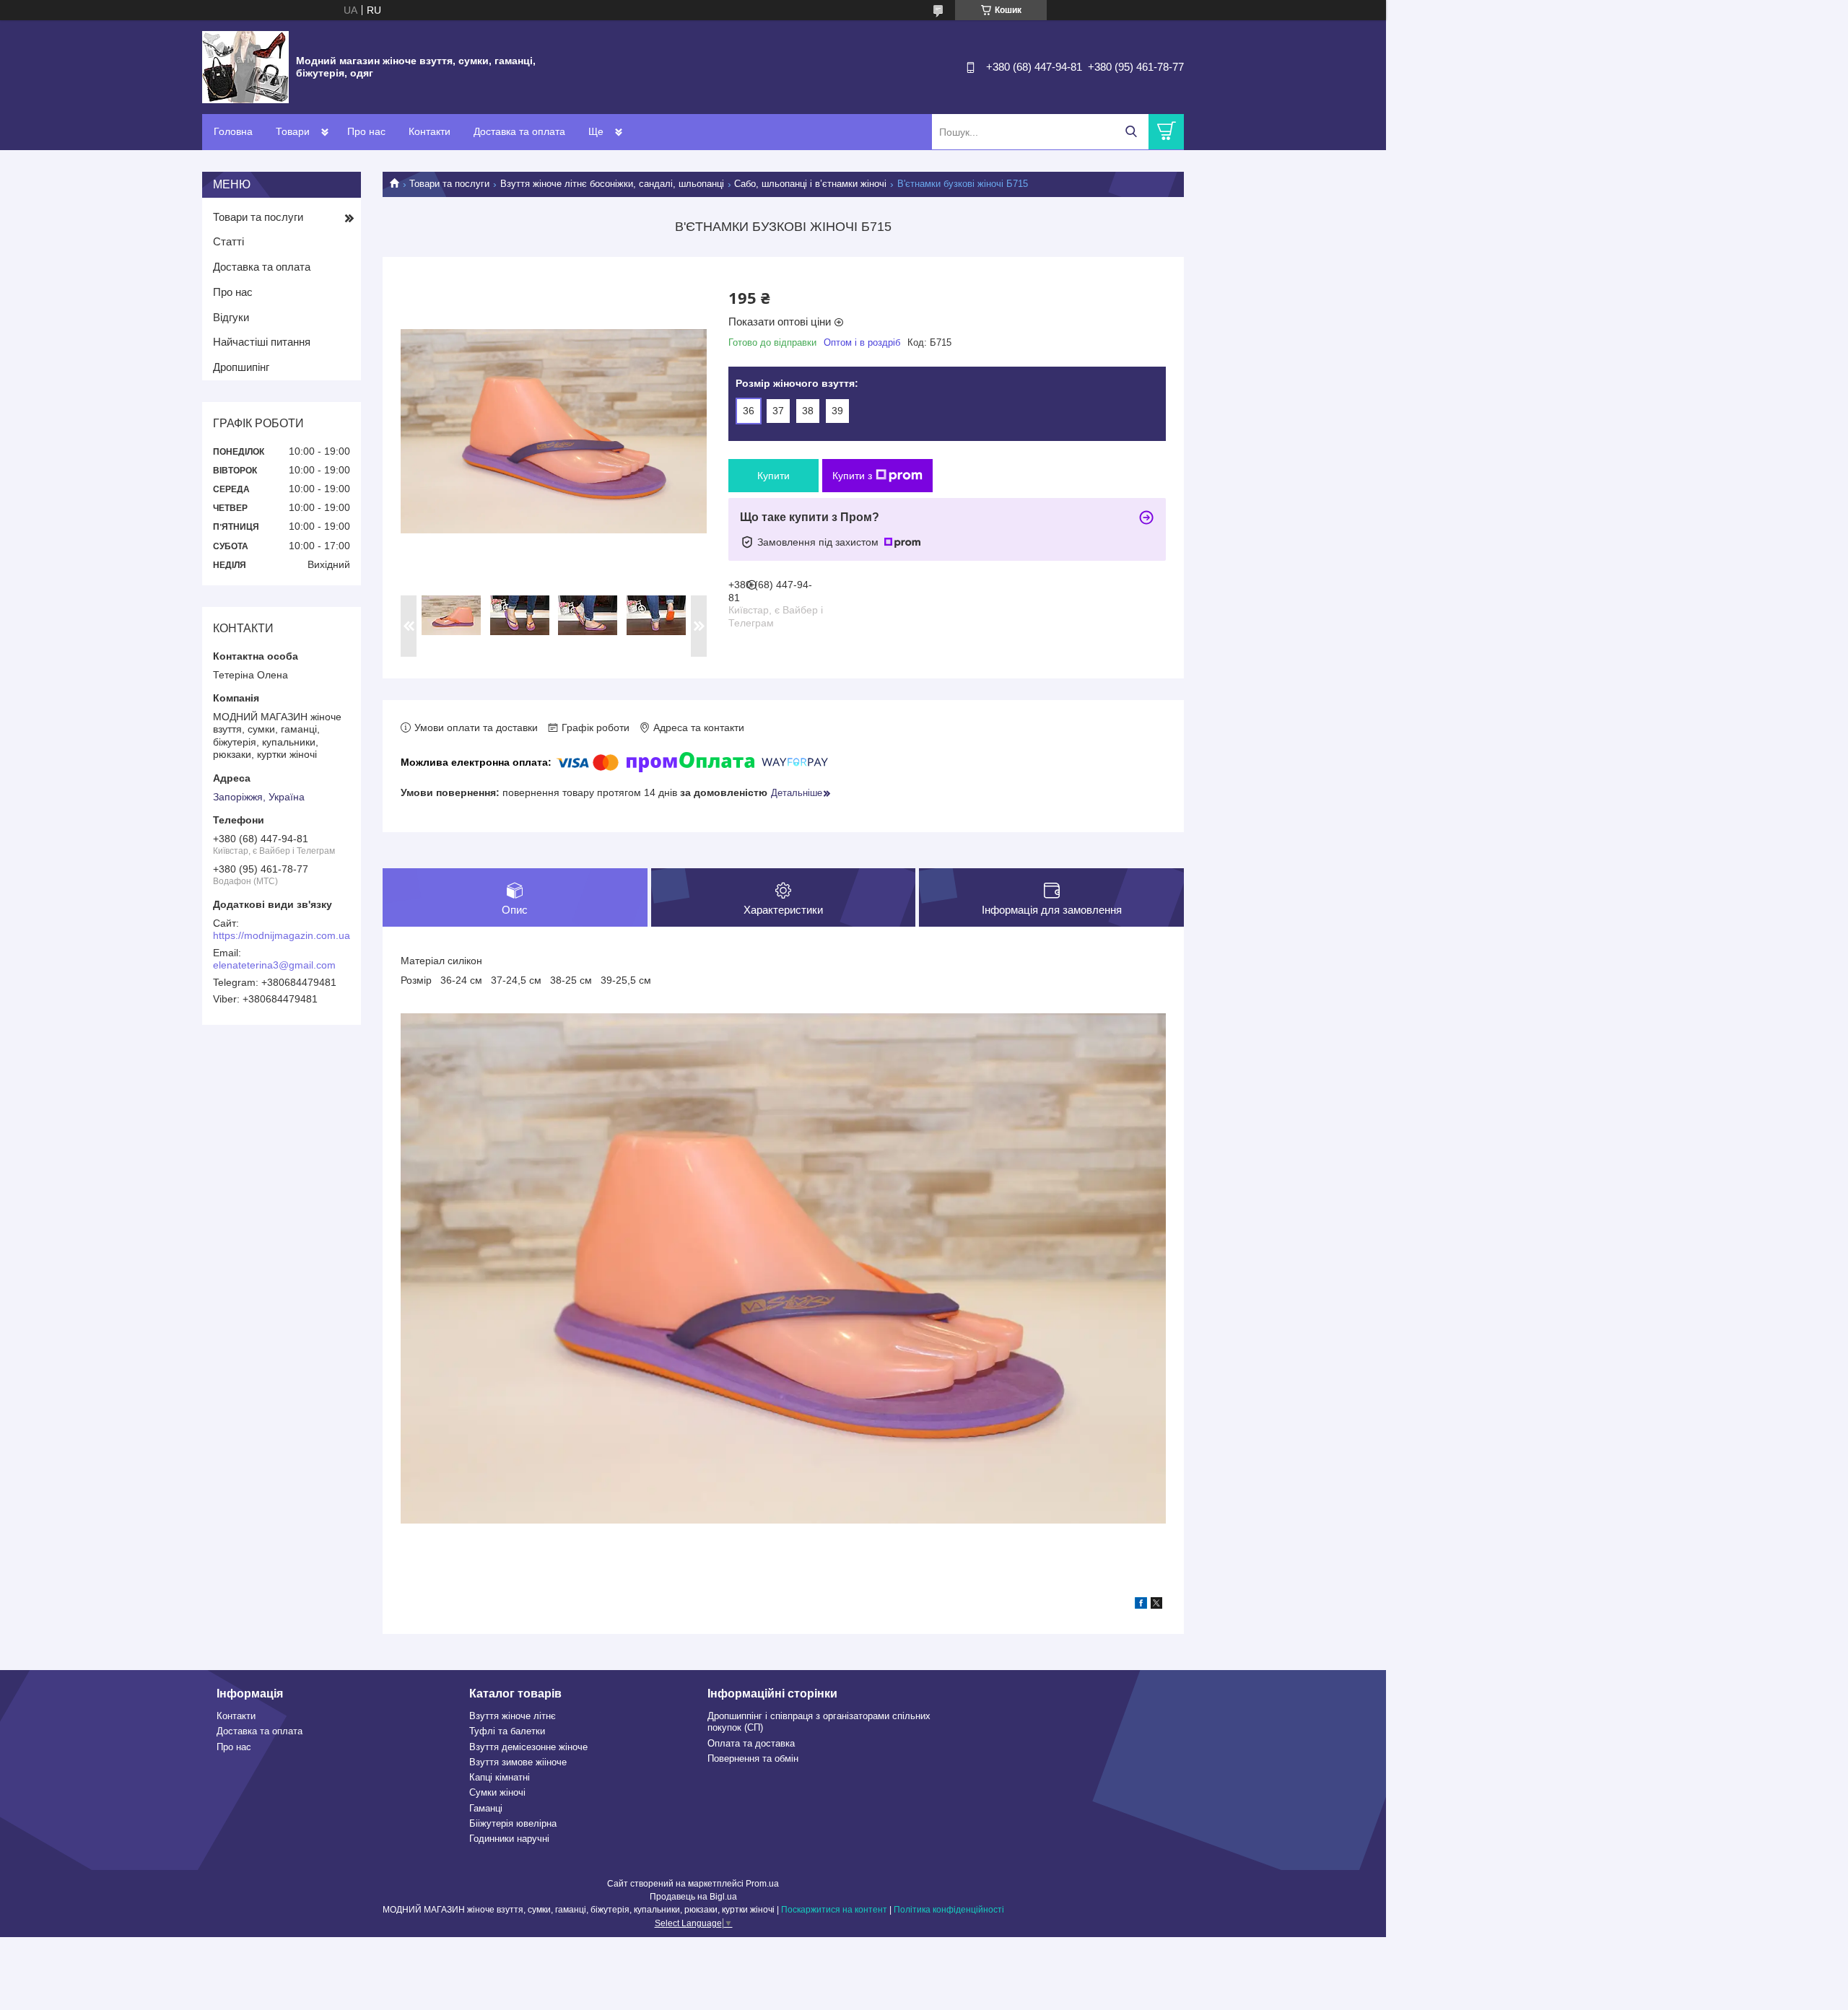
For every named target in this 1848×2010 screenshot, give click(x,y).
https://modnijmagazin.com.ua (282, 935)
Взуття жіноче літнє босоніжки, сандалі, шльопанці (612, 184)
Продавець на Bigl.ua (693, 1897)
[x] (1156, 1605)
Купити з (852, 476)
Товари (293, 131)
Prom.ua (762, 1884)
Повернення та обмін (753, 1758)
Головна (233, 131)
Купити (773, 476)
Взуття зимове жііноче (518, 1762)
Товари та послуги (449, 184)
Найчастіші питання (262, 342)
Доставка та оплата (519, 131)
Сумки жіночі (497, 1792)
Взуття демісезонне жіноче (528, 1747)
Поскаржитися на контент (834, 1910)
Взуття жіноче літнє (513, 1716)
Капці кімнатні (500, 1777)
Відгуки (231, 317)
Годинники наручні (509, 1839)
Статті (228, 241)
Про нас (366, 131)
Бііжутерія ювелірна (513, 1823)
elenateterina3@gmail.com (274, 965)
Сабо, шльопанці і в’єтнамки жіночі (810, 184)
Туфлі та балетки (507, 1731)
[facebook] (1141, 1605)
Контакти (430, 131)
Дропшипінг (241, 367)
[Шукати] (1131, 132)
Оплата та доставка (751, 1743)
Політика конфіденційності (949, 1910)
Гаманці (486, 1808)
